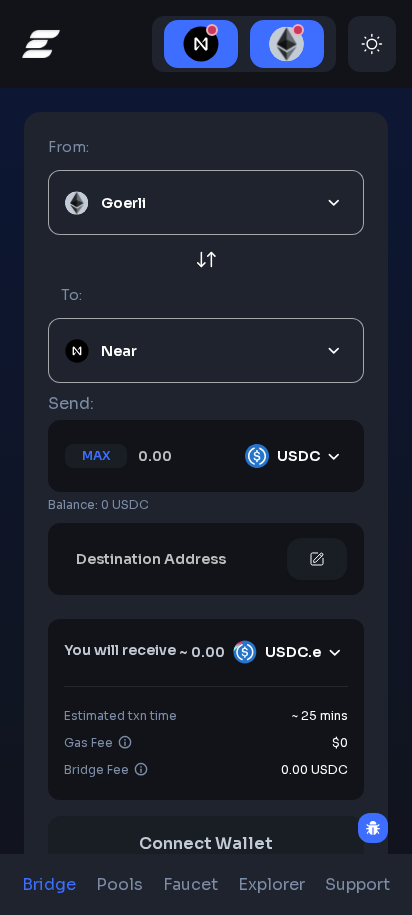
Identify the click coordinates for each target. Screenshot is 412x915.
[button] (206, 770)
